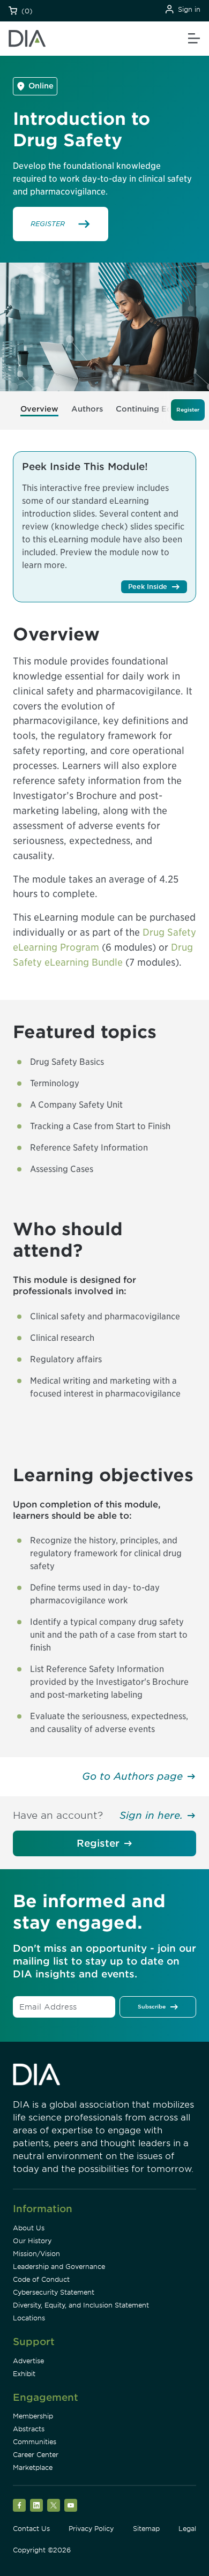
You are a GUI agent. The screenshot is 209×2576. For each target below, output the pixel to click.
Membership (33, 2416)
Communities (35, 2442)
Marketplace (33, 2467)
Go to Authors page (132, 1776)
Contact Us (31, 2529)
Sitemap (146, 2529)
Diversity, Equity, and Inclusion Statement (81, 2305)
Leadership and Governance (59, 2267)
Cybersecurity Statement (54, 2292)
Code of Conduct (41, 2279)
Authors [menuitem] (87, 409)
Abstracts (29, 2429)
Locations (29, 2318)
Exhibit (24, 2374)
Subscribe (152, 2006)
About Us (29, 2228)
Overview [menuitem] (39, 409)
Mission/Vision (36, 2254)
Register (98, 1843)
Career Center (36, 2455)
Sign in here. (151, 1815)
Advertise (28, 2361)
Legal (187, 2529)
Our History (32, 2241)
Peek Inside (148, 587)
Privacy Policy (91, 2529)
